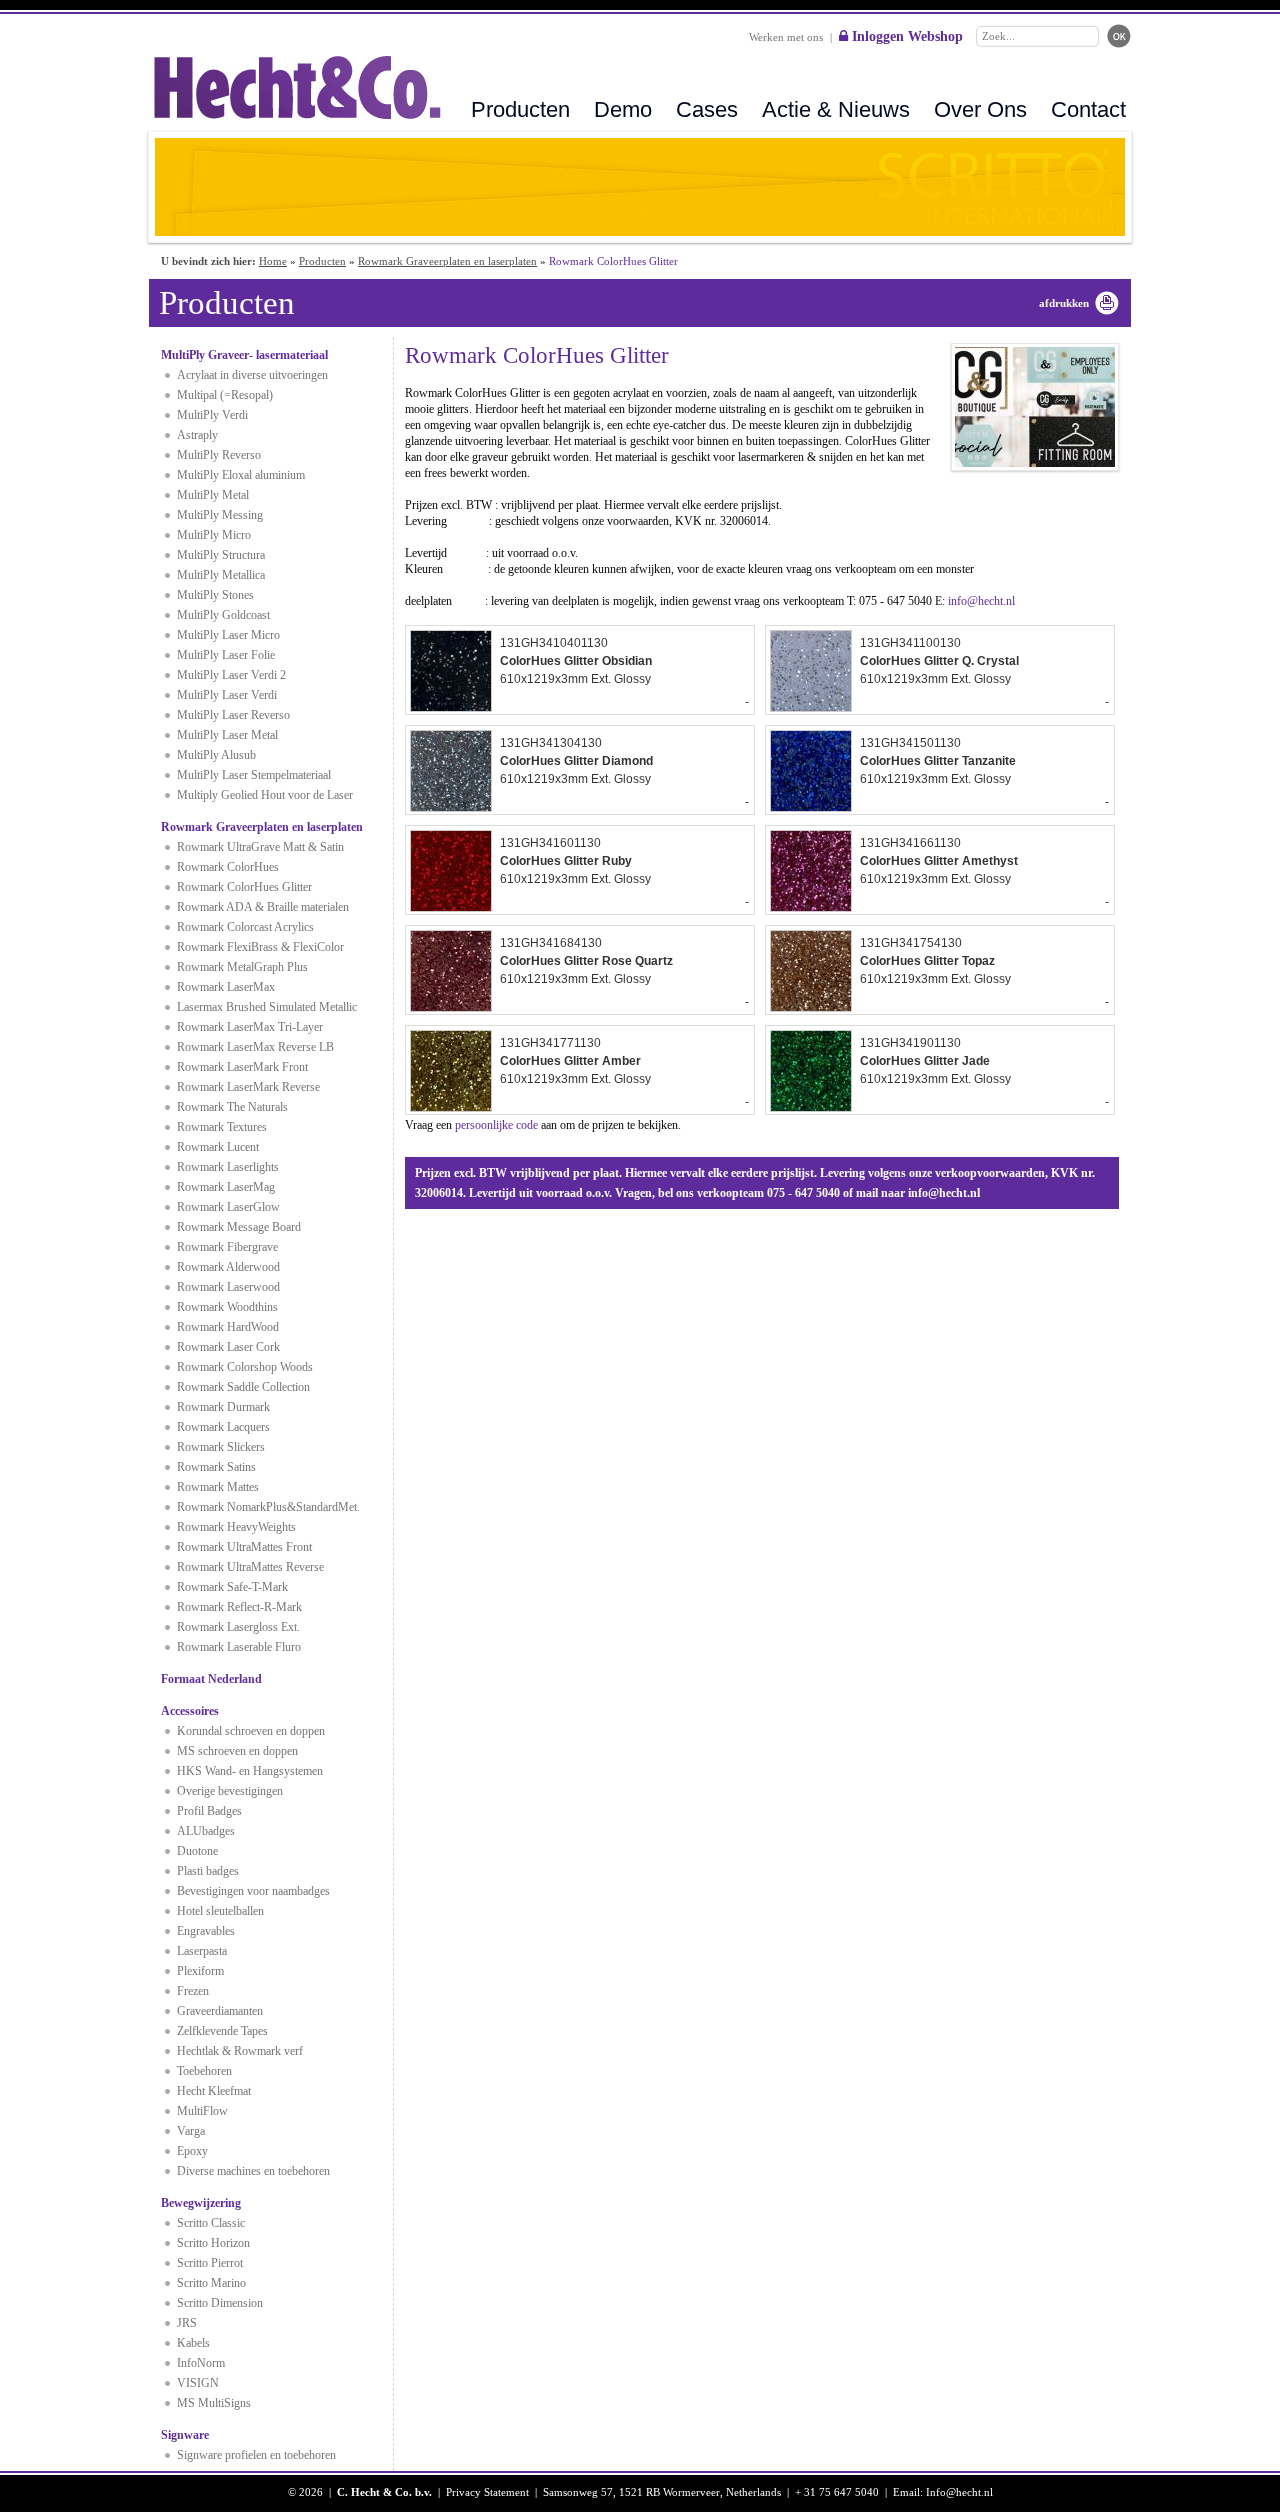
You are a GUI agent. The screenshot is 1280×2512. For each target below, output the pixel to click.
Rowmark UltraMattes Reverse (250, 1567)
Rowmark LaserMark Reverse (248, 1087)
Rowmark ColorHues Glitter (244, 887)
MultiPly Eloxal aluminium (241, 475)
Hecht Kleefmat (214, 2091)
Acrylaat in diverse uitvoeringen (252, 375)
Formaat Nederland (211, 1679)
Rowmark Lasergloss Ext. (238, 1627)
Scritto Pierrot (210, 2263)
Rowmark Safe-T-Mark (232, 1587)
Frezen (193, 1991)
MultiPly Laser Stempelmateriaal (254, 775)
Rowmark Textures (222, 1127)
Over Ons (980, 109)
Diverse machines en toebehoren (253, 2171)
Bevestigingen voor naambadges (253, 1891)
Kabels (193, 2343)
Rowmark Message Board (239, 1227)
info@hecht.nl (981, 601)
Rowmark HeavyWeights (236, 1527)
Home (273, 261)
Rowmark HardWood (228, 1327)
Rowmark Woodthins (227, 1307)
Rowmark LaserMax (226, 987)
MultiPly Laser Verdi (227, 695)
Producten (520, 109)
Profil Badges (209, 1811)
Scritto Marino (211, 2283)
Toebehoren (204, 2071)
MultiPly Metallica (221, 575)
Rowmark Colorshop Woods (245, 1367)
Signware (185, 2435)
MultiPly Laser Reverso (233, 715)
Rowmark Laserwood (228, 1287)
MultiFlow (202, 2111)
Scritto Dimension (220, 2303)
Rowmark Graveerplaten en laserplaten (447, 261)
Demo (623, 109)
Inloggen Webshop (905, 36)
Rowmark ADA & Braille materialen (263, 907)
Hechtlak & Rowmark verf (240, 2051)
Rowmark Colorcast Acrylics (245, 927)
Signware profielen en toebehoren (256, 2455)
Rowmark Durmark (223, 1407)
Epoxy (192, 2151)
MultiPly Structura (221, 555)
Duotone (197, 1851)
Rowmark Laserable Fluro (239, 1647)
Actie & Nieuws (836, 109)
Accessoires (190, 1711)
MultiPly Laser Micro (228, 635)
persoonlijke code (496, 1125)
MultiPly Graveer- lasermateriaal (244, 355)
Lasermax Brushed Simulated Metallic (267, 1007)
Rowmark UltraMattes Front (244, 1547)
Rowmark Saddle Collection (243, 1387)
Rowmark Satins (216, 1467)
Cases (707, 109)
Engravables (206, 1931)
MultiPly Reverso (219, 455)
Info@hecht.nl (959, 2492)
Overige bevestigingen (230, 1791)
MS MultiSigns (214, 2403)
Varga (191, 2131)
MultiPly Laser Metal (227, 735)
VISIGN (198, 2383)
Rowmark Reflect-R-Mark (239, 1607)
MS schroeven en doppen (237, 1751)
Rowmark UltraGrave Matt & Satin (260, 847)
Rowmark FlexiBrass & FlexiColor (260, 947)
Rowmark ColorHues (228, 867)
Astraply (197, 435)
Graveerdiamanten (220, 2011)
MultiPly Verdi (212, 415)
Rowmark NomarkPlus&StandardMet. (268, 1507)
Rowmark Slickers (221, 1447)
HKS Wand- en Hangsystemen (250, 1771)
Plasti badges (208, 1871)
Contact (1088, 109)
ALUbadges (206, 1831)
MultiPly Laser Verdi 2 (231, 675)
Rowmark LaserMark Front (242, 1067)
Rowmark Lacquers (223, 1427)
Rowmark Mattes (218, 1487)
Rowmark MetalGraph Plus (242, 967)
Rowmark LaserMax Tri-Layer (250, 1027)
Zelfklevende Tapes (222, 2031)
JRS (187, 2323)
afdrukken (1064, 303)
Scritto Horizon (213, 2243)
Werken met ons (786, 37)
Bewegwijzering (201, 2203)
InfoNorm (201, 2363)
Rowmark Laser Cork (228, 1347)
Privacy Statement (487, 2492)
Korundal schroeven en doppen (251, 1731)
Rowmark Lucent (218, 1147)
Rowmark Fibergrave (227, 1247)
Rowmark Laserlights (228, 1167)
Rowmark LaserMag (226, 1187)
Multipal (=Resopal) (225, 395)
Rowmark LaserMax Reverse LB (255, 1047)
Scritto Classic (211, 2223)
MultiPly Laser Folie (226, 655)
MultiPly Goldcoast (223, 615)
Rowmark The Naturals (232, 1107)
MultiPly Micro (214, 535)
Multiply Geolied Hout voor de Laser (265, 795)
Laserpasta (202, 1951)
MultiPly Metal (213, 495)
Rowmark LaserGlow (228, 1207)
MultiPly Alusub (216, 755)
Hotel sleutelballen (220, 1911)
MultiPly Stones (215, 595)
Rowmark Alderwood (228, 1267)
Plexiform (200, 1971)
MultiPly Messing (220, 515)
